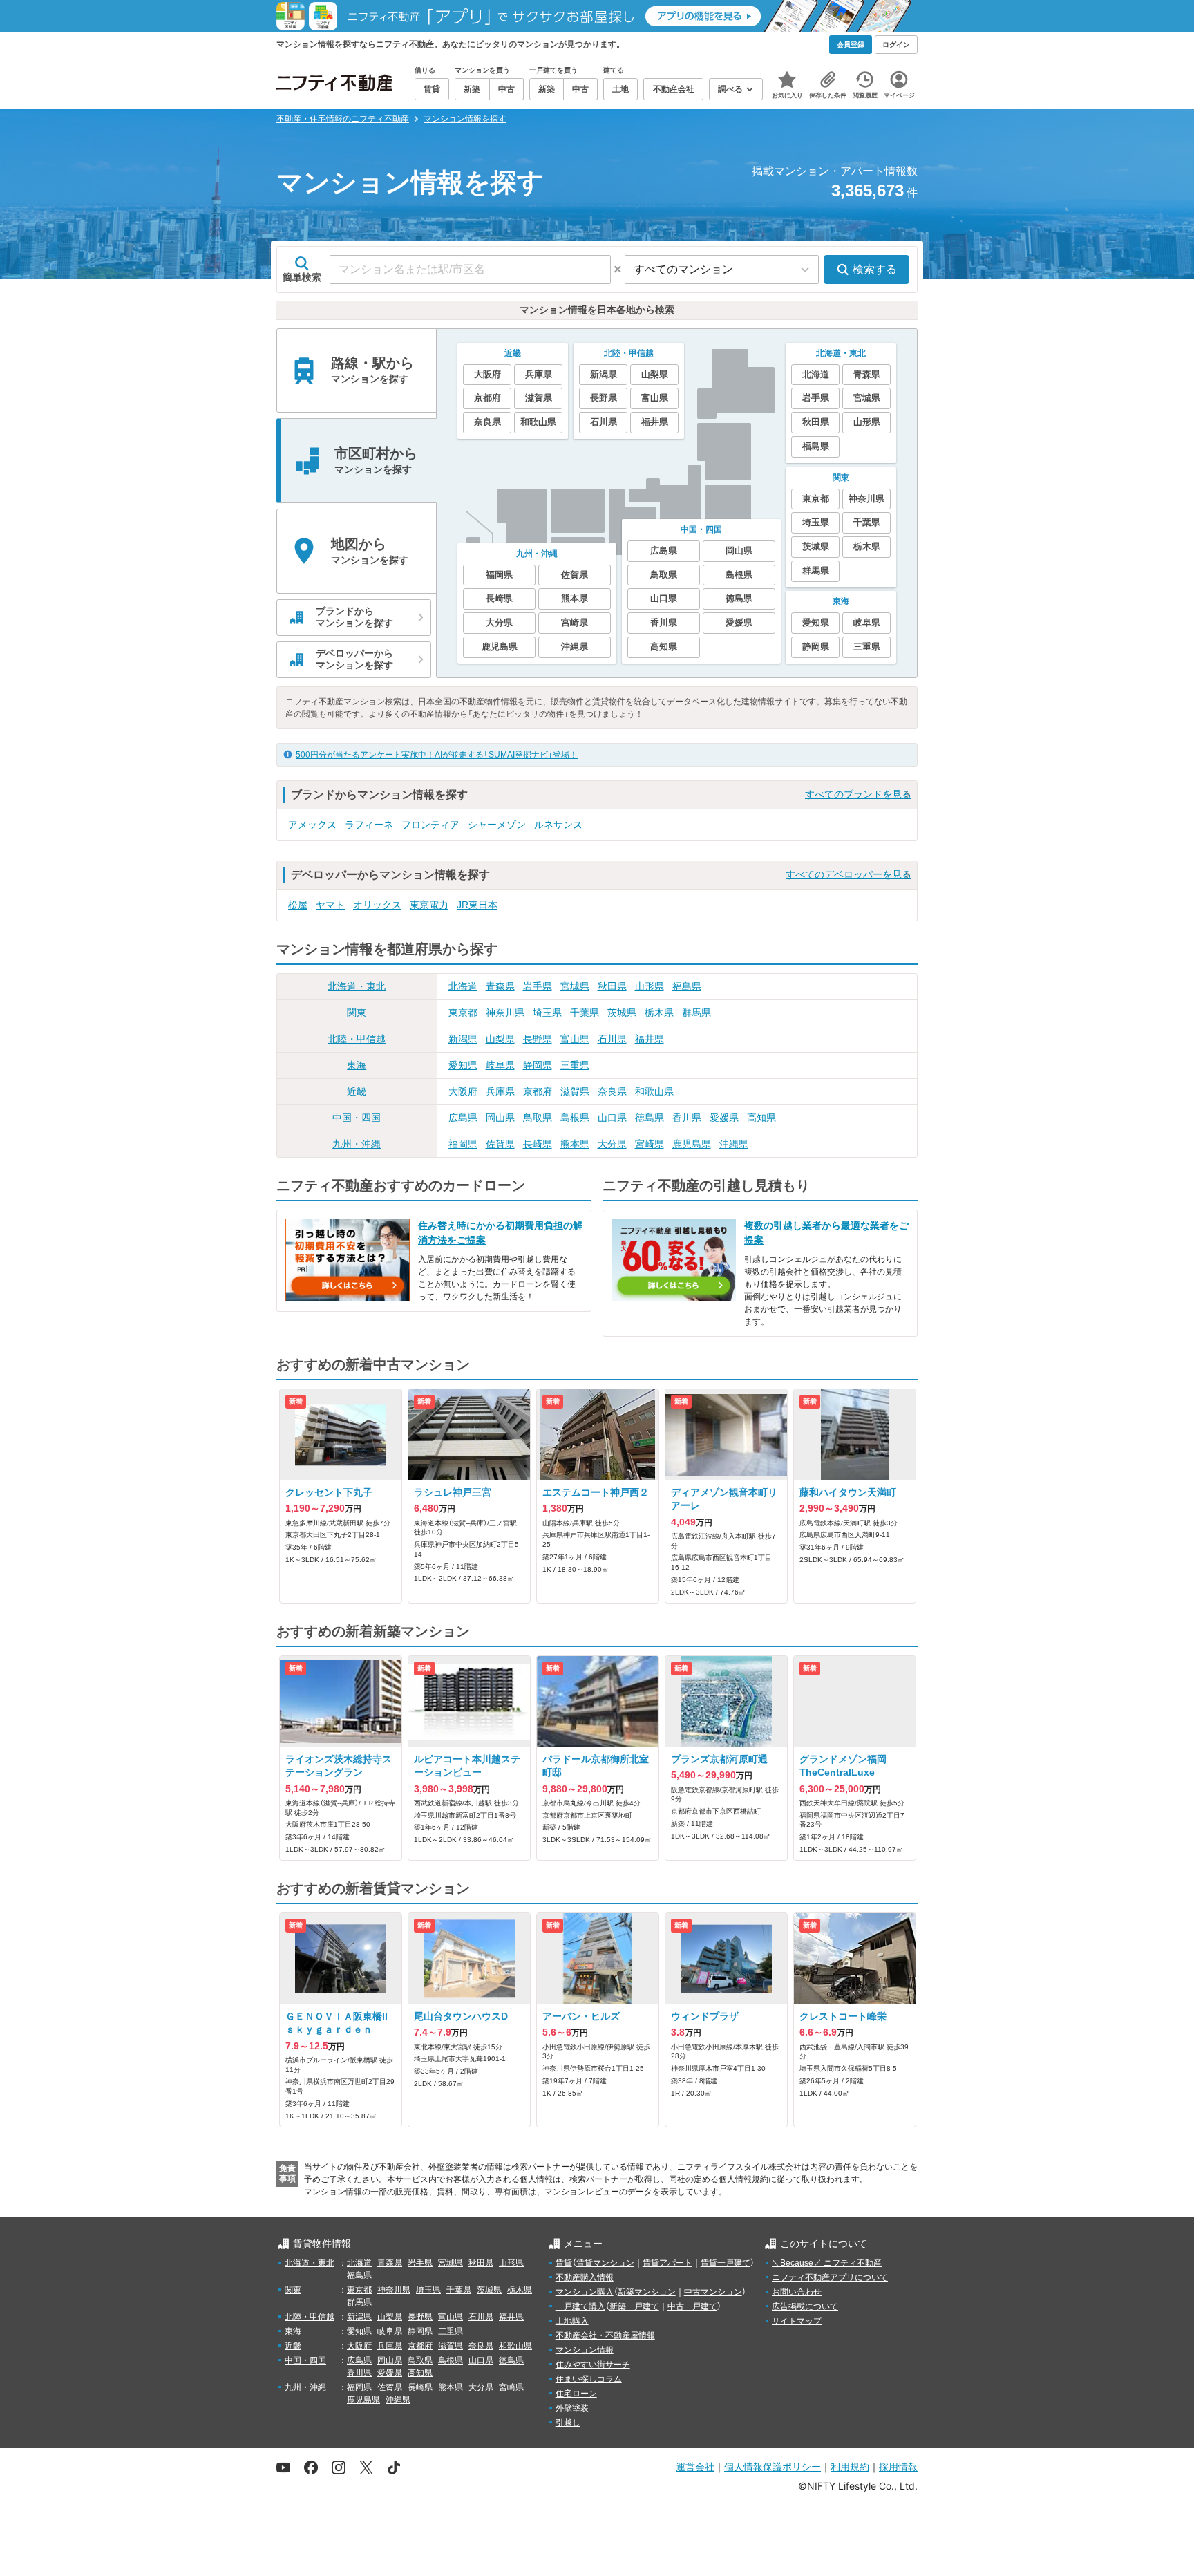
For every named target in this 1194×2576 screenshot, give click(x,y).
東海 (357, 1065)
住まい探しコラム (589, 2379)
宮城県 (575, 986)
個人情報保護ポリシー (773, 2466)
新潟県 (463, 1039)
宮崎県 (650, 1144)
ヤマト (330, 905)
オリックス (377, 905)
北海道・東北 (357, 986)
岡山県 (500, 1118)
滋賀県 (575, 1091)
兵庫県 (500, 1091)
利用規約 (850, 2466)
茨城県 (622, 1013)
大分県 (612, 1144)
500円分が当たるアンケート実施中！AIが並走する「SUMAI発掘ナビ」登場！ (437, 755)
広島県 (463, 1118)
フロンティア (430, 825)
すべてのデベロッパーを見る (849, 874)
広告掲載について (805, 2306)
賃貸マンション (605, 2263)
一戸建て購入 (580, 2306)
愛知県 (463, 1065)
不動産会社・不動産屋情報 (605, 2335)
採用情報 (898, 2466)
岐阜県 (500, 1065)
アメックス (312, 825)
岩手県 (538, 986)
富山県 (575, 1039)
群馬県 (696, 1013)
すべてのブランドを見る (858, 794)
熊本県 (575, 1144)
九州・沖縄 (357, 1144)
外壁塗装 (572, 2408)
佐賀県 (500, 1144)
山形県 (650, 986)
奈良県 (612, 1091)
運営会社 (695, 2466)
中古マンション (713, 2292)
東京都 (463, 1013)
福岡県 (463, 1144)
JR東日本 (477, 905)
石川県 (612, 1039)
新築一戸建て (634, 2306)
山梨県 (500, 1039)
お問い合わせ (797, 2292)
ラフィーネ (369, 825)
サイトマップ (797, 2321)
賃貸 (564, 2263)
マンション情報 (585, 2350)
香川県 (687, 1118)
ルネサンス (558, 825)
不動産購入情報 (585, 2277)
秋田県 (612, 986)
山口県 (612, 1118)
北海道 (463, 986)
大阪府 (463, 1091)
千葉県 (585, 1013)
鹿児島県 (692, 1144)
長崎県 (538, 1144)
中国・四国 (357, 1118)
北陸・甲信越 (357, 1039)
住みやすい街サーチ (593, 2365)
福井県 (650, 1039)
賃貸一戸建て (726, 2263)
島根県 (575, 1118)
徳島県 (650, 1118)
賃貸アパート (667, 2263)
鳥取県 (538, 1118)
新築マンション (647, 2292)
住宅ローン (576, 2394)
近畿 (357, 1091)
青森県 (500, 986)
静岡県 (538, 1065)
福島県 (687, 986)
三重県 (575, 1065)
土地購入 (572, 2321)
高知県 (761, 1118)
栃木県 (659, 1013)
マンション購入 (585, 2292)
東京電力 (429, 905)
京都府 (538, 1091)
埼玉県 (547, 1013)
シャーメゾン (497, 825)
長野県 (538, 1039)
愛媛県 (724, 1118)
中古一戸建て (692, 2306)
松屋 (298, 905)
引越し (568, 2423)
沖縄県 (734, 1144)
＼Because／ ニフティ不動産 (827, 2263)
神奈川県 (505, 1013)
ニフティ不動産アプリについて (830, 2277)
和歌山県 (654, 1091)
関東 (357, 1013)
